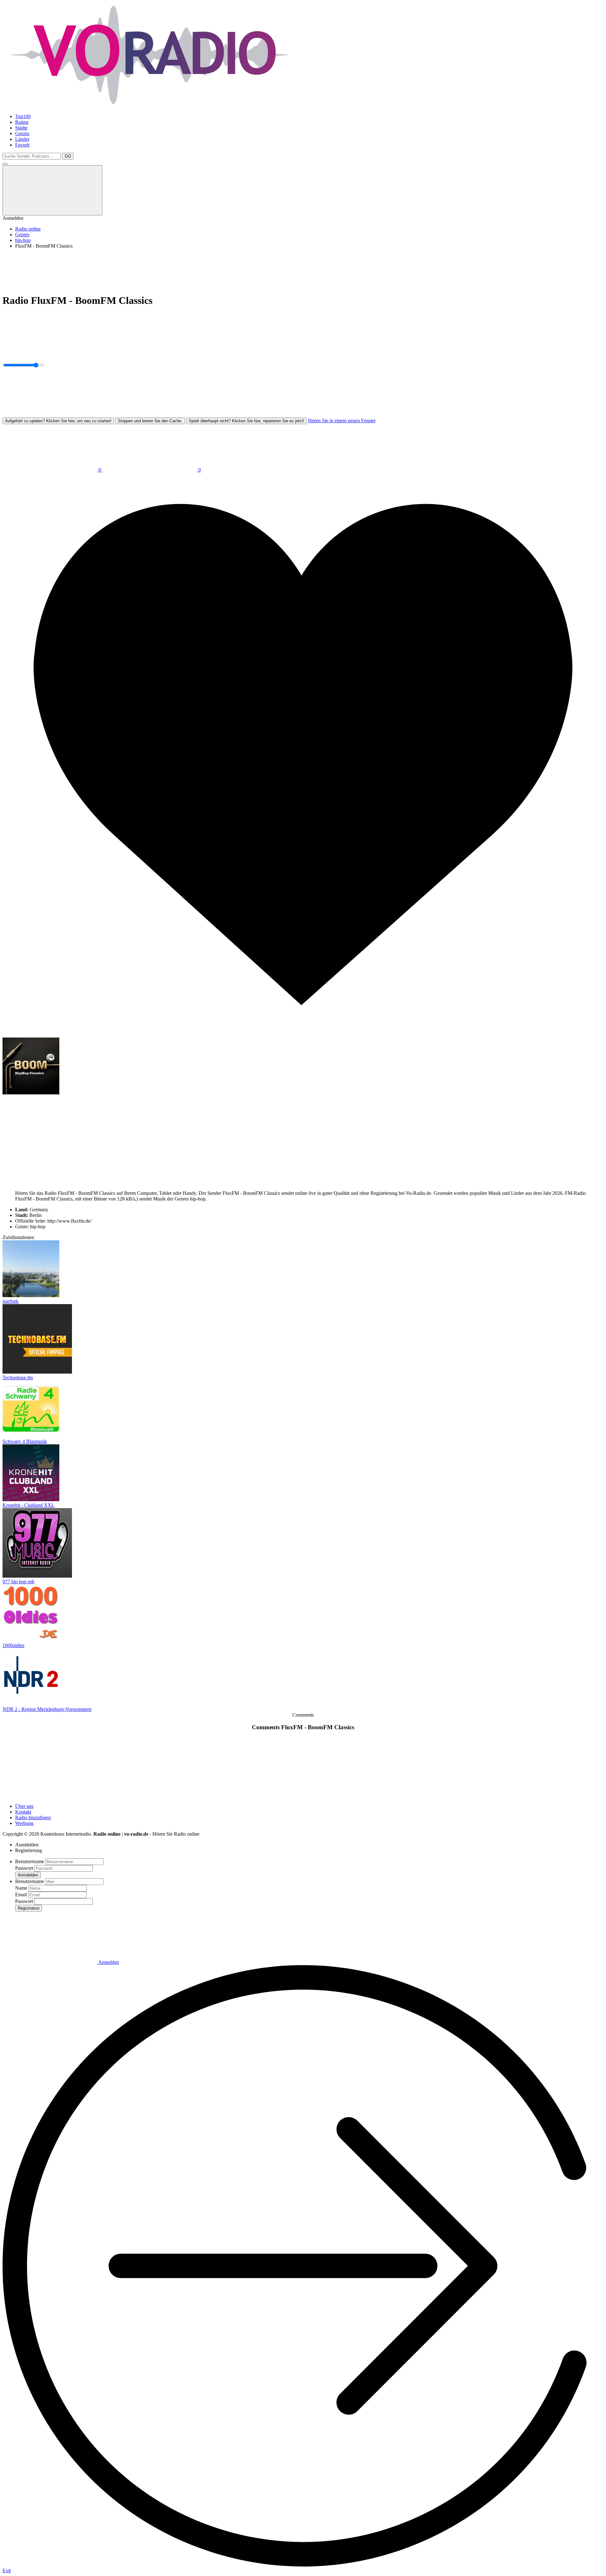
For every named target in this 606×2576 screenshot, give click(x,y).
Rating (22, 122)
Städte (21, 128)
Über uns (24, 1806)
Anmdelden (28, 1875)
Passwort (24, 1868)
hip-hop (23, 240)
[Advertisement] (192, 268)
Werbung (24, 1823)
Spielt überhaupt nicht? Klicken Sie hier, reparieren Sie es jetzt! (247, 421)
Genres (22, 133)
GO (68, 156)
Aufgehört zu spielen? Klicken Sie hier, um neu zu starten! (58, 421)
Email (21, 1895)
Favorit (22, 145)
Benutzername (30, 1861)
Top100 (23, 116)
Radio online (28, 229)
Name (21, 1888)
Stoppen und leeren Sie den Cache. (150, 421)
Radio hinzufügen (33, 1818)
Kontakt (23, 1812)
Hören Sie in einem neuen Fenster (342, 421)
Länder (22, 139)
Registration (29, 1908)
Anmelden (108, 1962)
